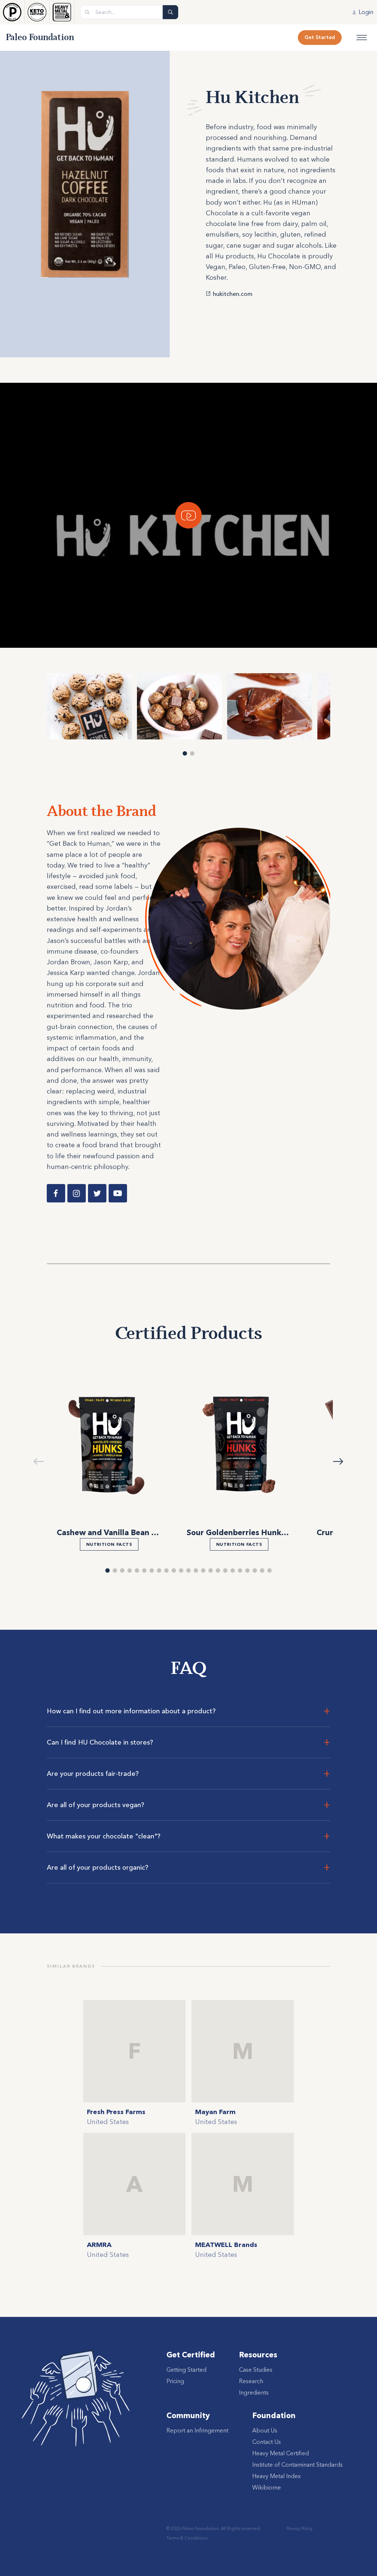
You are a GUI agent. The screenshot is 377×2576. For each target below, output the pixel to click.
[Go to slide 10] (174, 1570)
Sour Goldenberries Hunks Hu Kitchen (258, 1532)
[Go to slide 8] (159, 1570)
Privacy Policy (300, 2528)
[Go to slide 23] (269, 1570)
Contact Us (267, 2442)
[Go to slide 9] (166, 1570)
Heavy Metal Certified (281, 2453)
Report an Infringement (197, 2430)
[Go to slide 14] (203, 1570)
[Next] (354, 706)
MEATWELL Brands (226, 2245)
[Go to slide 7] (152, 1570)
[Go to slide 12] (188, 1570)
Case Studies (256, 2370)
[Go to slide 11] (181, 1570)
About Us (265, 2430)
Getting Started (186, 2370)
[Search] (170, 12)
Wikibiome (267, 2487)
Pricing (175, 2381)
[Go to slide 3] (122, 1570)
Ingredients (254, 2392)
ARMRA (99, 2245)
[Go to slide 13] (196, 1570)
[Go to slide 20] (247, 1570)
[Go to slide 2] (192, 753)
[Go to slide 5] (137, 1570)
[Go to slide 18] (233, 1570)
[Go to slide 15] (211, 1570)
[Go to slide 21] (255, 1570)
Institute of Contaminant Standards (297, 2464)
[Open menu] (362, 38)
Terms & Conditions (187, 2538)
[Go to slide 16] (218, 1570)
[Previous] (23, 706)
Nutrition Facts (109, 1544)
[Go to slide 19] (240, 1570)
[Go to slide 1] (185, 753)
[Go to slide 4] (130, 1570)
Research (251, 2381)
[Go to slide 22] (262, 1570)
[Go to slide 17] (225, 1570)
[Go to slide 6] (144, 1570)
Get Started (320, 37)
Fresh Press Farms (116, 2112)
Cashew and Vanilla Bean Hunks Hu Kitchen (138, 1532)
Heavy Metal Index (276, 2476)
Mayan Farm (215, 2112)
